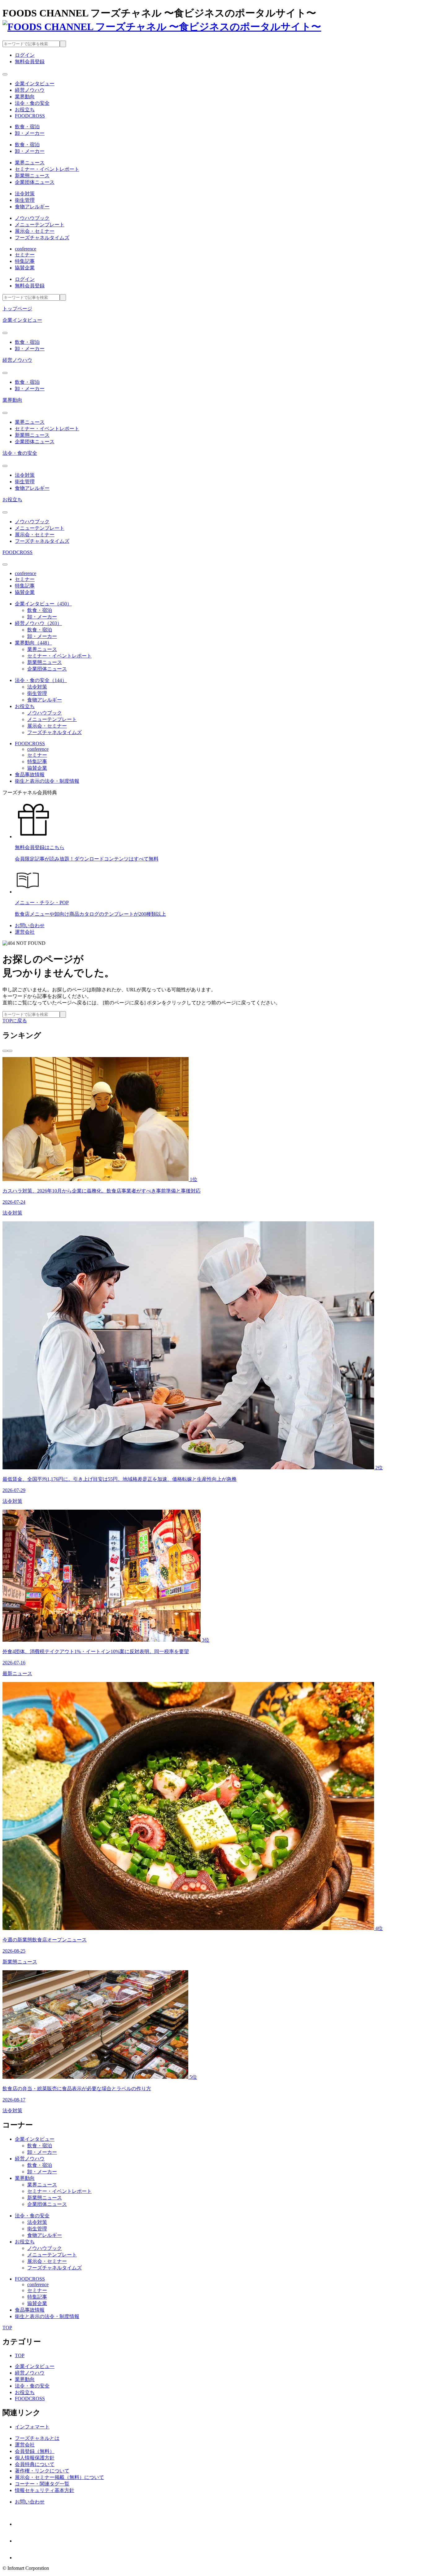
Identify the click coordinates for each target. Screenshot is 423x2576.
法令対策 (25, 194)
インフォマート (32, 2427)
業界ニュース (30, 163)
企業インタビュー (22, 320)
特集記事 (25, 261)
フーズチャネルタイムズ (42, 238)
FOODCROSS (17, 552)
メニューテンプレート (40, 225)
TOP (20, 2355)
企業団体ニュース (35, 182)
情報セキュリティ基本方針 (45, 2490)
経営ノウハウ (17, 360)
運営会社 (25, 932)
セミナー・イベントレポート (47, 169)
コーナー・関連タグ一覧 (42, 2484)
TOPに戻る (15, 1021)
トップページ (17, 309)
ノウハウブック (32, 218)
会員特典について (35, 2464)
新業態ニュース (32, 176)
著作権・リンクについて (42, 2471)
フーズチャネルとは (37, 2438)
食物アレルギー (32, 207)
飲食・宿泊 (27, 127)
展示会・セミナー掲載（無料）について (59, 2477)
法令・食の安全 (20, 453)
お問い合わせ (30, 925)
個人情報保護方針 (35, 2458)
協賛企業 (25, 268)
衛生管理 (25, 200)
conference (26, 249)
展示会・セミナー (35, 231)
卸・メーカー (30, 133)
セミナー (25, 255)
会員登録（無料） (35, 2451)
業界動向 (12, 400)
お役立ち (12, 500)
